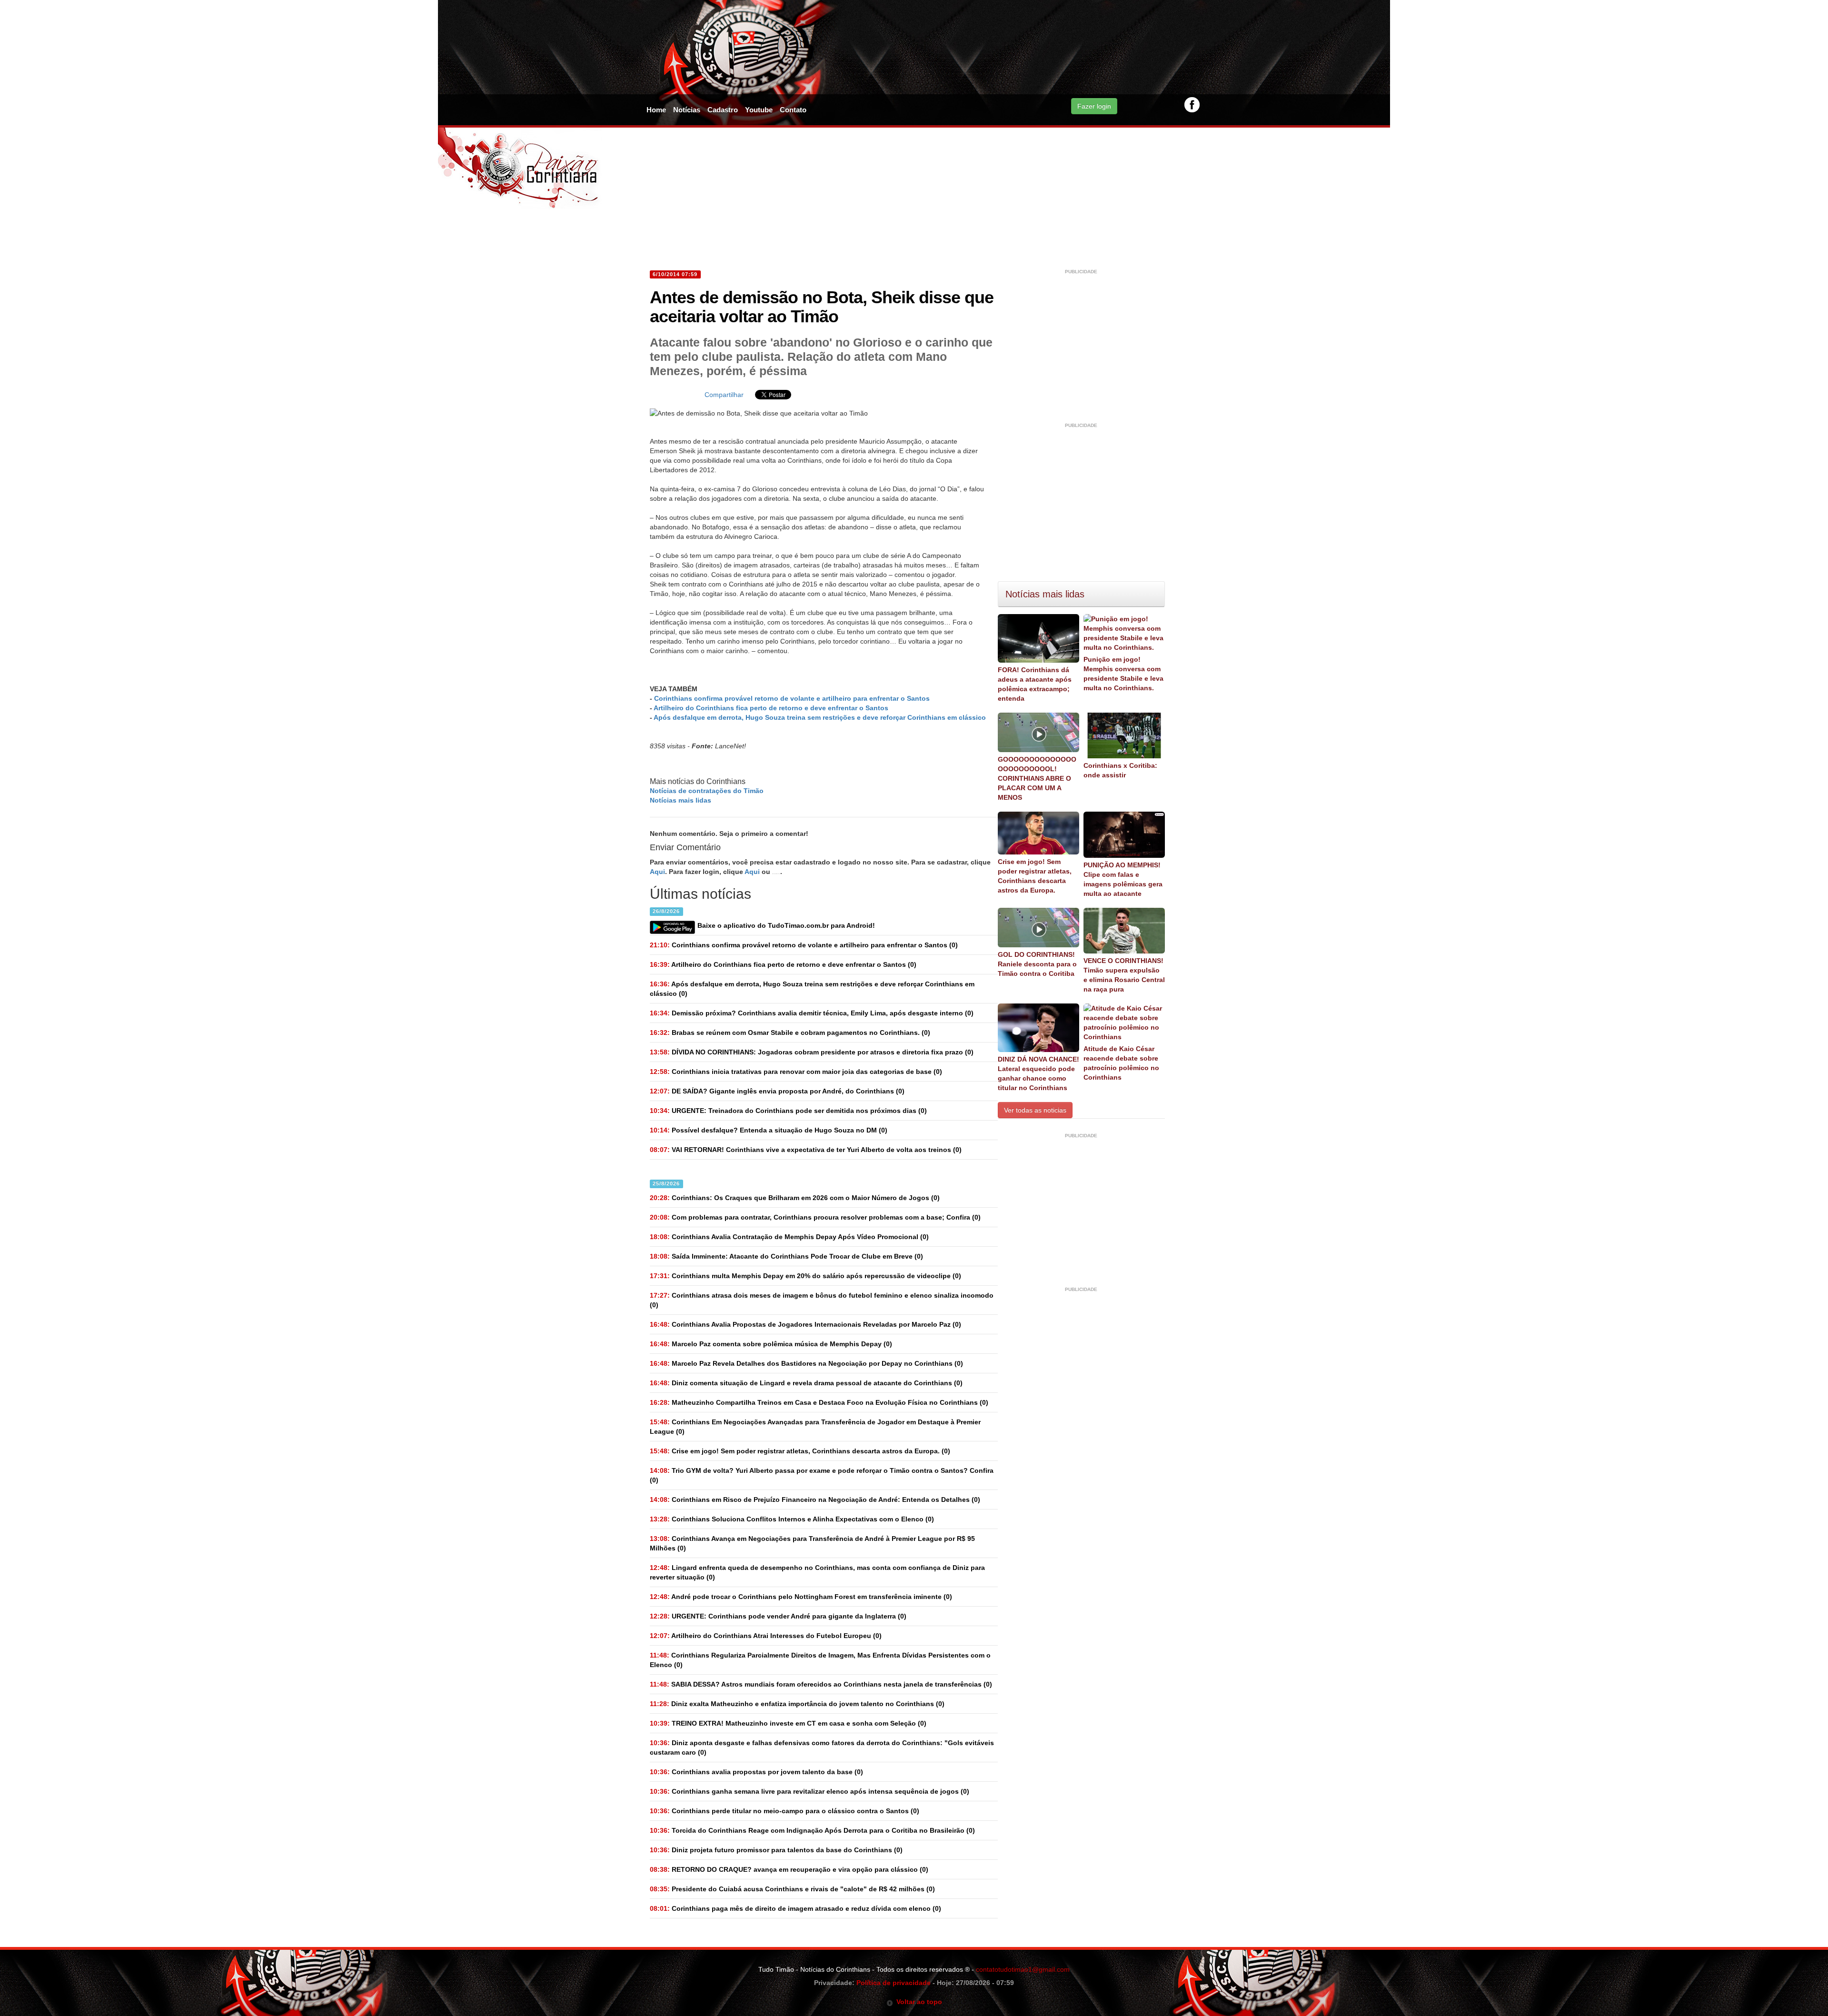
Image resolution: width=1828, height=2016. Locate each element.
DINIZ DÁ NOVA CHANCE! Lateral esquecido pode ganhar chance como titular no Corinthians (1038, 1073)
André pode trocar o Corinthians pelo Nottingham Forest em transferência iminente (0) (801, 1597)
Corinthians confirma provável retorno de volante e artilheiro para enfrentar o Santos (792, 698)
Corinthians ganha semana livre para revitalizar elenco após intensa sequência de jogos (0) (810, 1791)
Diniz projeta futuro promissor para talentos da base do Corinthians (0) (776, 1850)
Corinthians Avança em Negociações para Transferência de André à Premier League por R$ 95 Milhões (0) (812, 1543)
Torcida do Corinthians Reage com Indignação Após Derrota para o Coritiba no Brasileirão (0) (812, 1830)
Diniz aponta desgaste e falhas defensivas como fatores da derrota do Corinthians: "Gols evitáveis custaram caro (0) (822, 1748)
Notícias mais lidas (681, 800)
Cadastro (723, 110)
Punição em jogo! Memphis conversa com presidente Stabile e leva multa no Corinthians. (1123, 674)
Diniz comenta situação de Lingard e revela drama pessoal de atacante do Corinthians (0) (806, 1383)
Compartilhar (724, 395)
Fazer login (1094, 106)
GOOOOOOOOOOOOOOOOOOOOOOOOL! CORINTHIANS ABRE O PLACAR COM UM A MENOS (1037, 778)
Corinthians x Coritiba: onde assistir (1120, 770)
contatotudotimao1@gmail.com (1023, 1969)
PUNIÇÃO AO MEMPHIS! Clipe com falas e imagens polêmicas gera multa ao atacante (1123, 879)
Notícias (687, 110)
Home (656, 110)
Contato (793, 110)
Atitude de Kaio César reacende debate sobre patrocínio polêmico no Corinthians (1121, 1063)
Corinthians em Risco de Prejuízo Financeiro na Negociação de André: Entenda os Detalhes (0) (815, 1500)
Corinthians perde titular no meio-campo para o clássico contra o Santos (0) (785, 1811)
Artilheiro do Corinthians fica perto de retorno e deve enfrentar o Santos (771, 708)
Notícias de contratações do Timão (707, 791)
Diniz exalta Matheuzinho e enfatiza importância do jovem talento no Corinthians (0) (797, 1704)
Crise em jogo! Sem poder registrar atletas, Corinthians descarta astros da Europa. (1035, 876)
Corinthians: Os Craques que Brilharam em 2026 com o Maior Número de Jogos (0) (795, 1198)
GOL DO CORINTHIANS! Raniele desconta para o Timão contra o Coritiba (1037, 964)
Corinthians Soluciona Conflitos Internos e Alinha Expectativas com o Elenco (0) (792, 1519)
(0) (804, 945)
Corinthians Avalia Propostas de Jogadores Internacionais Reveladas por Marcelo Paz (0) (805, 1324)
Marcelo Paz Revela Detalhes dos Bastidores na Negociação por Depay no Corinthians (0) (806, 1363)
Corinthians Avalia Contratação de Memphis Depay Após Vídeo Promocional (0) (789, 1237)
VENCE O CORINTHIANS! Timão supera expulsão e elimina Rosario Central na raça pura (1124, 975)
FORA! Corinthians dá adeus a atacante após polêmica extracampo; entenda (1035, 684)
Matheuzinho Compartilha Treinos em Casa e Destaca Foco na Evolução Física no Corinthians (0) (819, 1402)
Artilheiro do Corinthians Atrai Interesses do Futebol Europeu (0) (766, 1636)
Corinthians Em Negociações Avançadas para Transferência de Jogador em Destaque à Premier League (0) (815, 1427)
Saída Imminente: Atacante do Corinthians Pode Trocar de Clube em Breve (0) (786, 1256)
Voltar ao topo (918, 2002)
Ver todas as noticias (1035, 1110)
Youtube (759, 110)
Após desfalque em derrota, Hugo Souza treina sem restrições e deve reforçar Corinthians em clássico (820, 717)
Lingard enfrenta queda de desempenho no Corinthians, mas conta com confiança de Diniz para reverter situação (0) (817, 1572)
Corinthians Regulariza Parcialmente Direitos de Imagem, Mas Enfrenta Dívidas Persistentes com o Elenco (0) (820, 1660)
